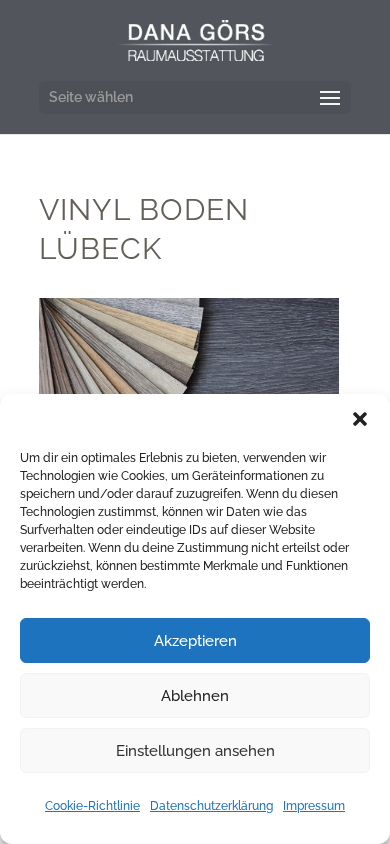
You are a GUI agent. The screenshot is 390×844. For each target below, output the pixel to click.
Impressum (314, 806)
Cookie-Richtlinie (92, 806)
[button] (360, 419)
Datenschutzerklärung (211, 806)
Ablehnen (195, 696)
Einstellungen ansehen (195, 751)
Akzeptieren (195, 641)
